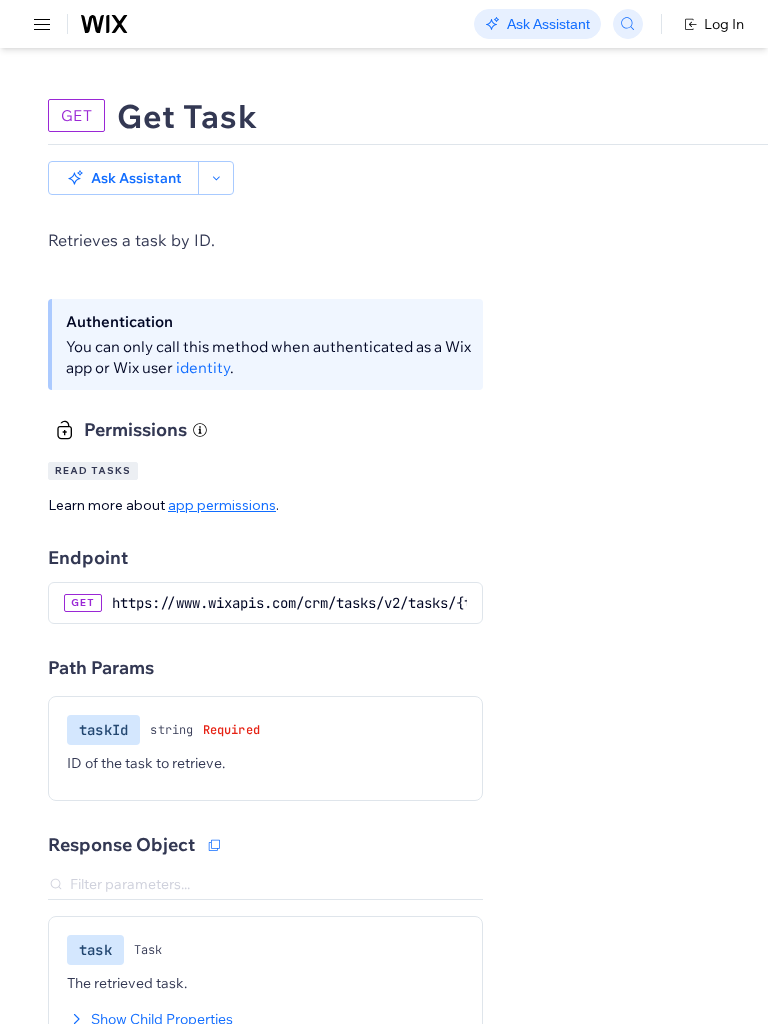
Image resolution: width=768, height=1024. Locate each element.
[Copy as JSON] (214, 845)
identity (203, 367)
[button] (123, 178)
